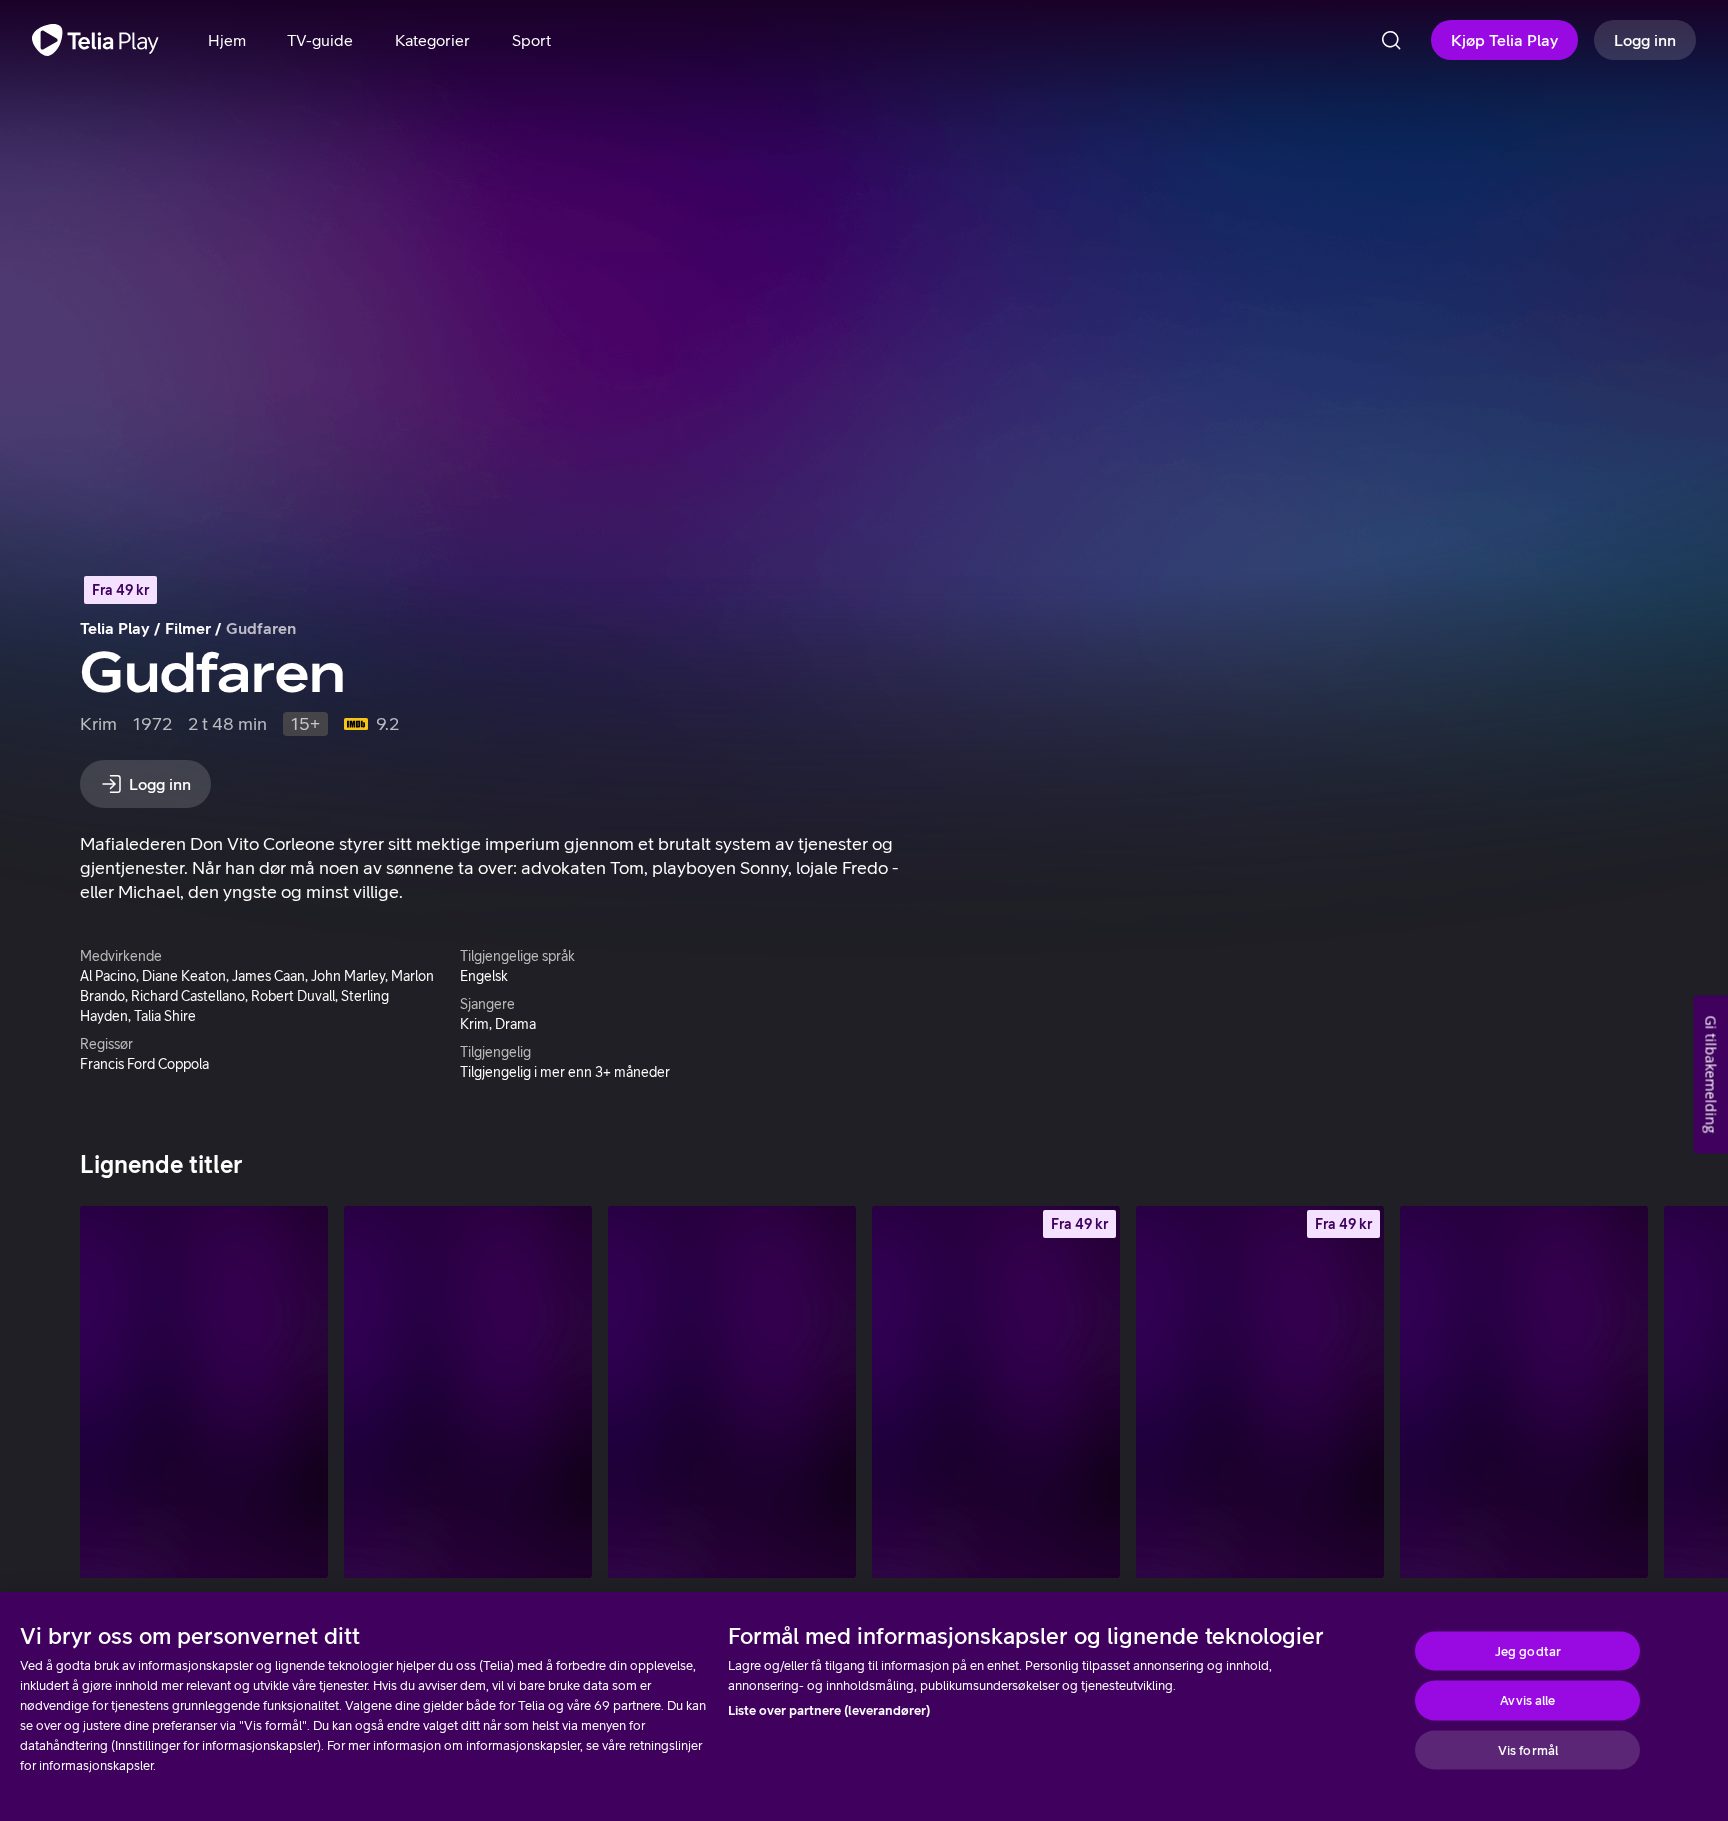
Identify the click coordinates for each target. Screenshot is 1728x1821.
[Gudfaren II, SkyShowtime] (204, 1392)
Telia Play (115, 628)
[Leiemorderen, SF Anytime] (996, 1392)
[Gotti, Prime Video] (732, 1392)
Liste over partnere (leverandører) (829, 1710)
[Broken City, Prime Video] (1524, 1392)
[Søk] (1391, 40)
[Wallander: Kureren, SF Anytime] (1260, 1392)
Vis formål (1528, 1749)
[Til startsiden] (95, 40)
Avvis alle (1527, 1700)
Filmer (188, 628)
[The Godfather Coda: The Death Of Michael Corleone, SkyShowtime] (468, 1392)
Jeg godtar (1528, 1650)
